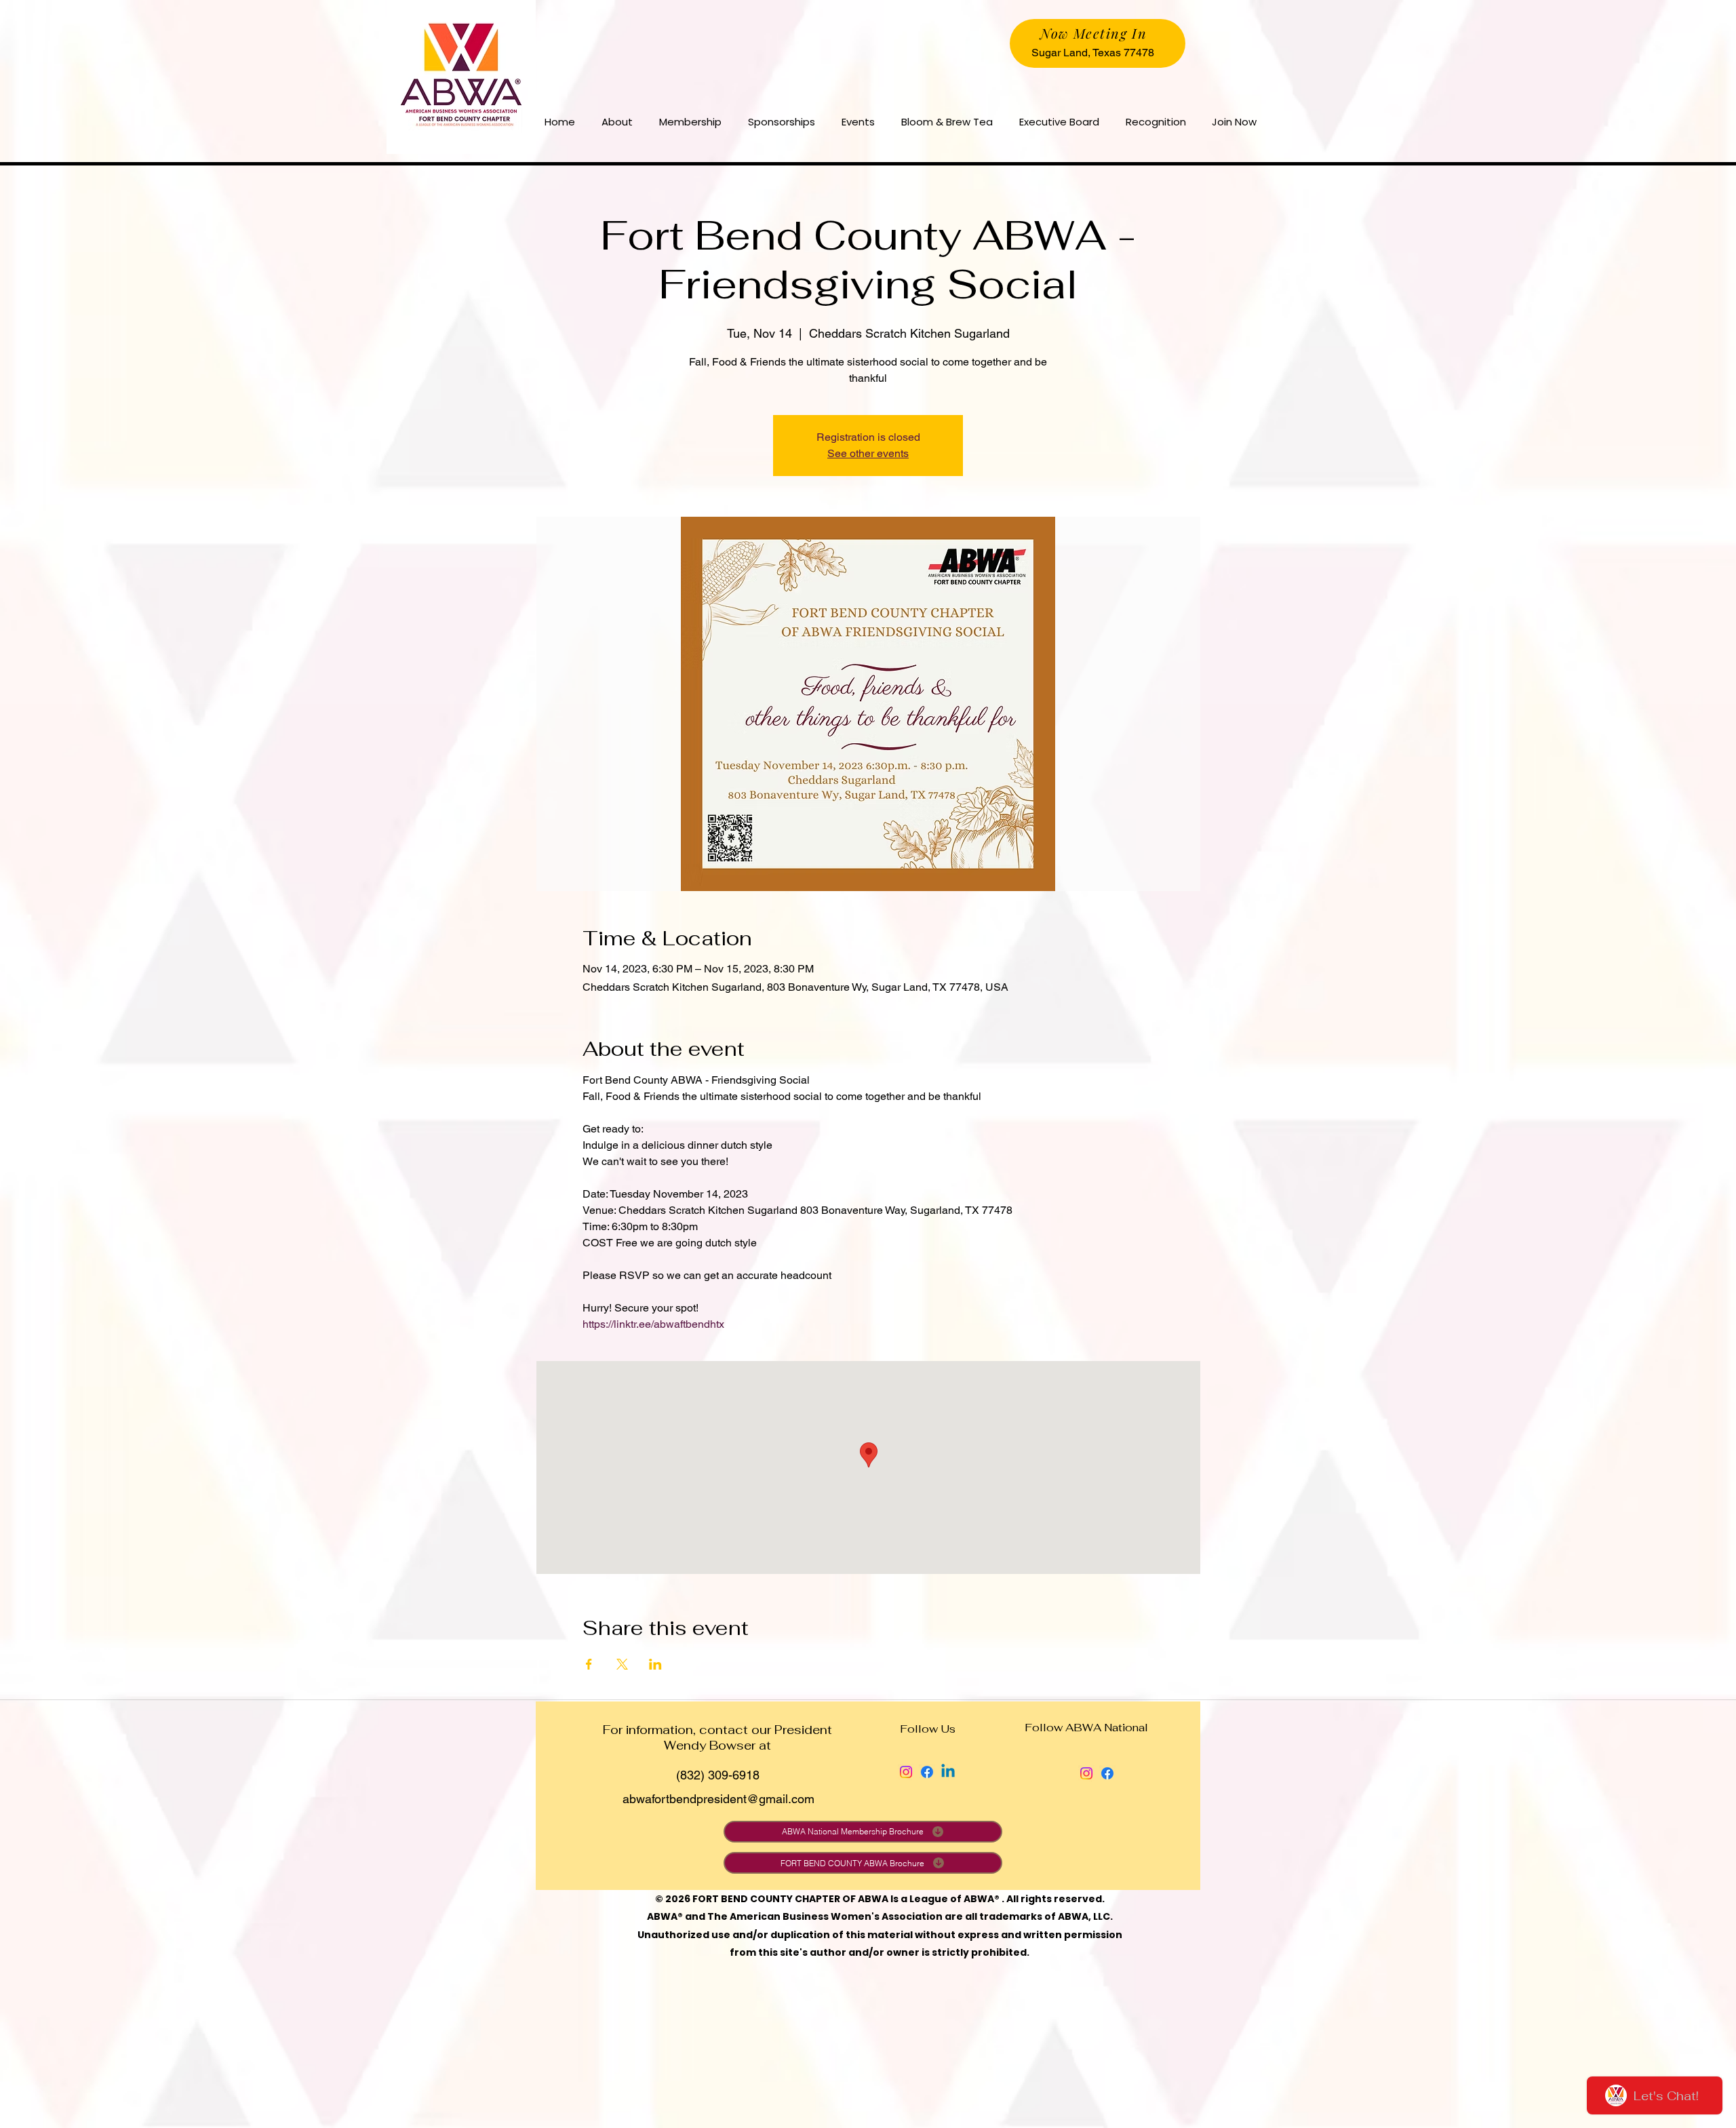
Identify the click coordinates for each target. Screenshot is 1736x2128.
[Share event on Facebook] (589, 1664)
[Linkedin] (948, 1772)
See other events (868, 453)
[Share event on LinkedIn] (655, 1664)
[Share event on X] (622, 1664)
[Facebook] (927, 1772)
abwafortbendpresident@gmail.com (718, 1799)
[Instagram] (906, 1772)
